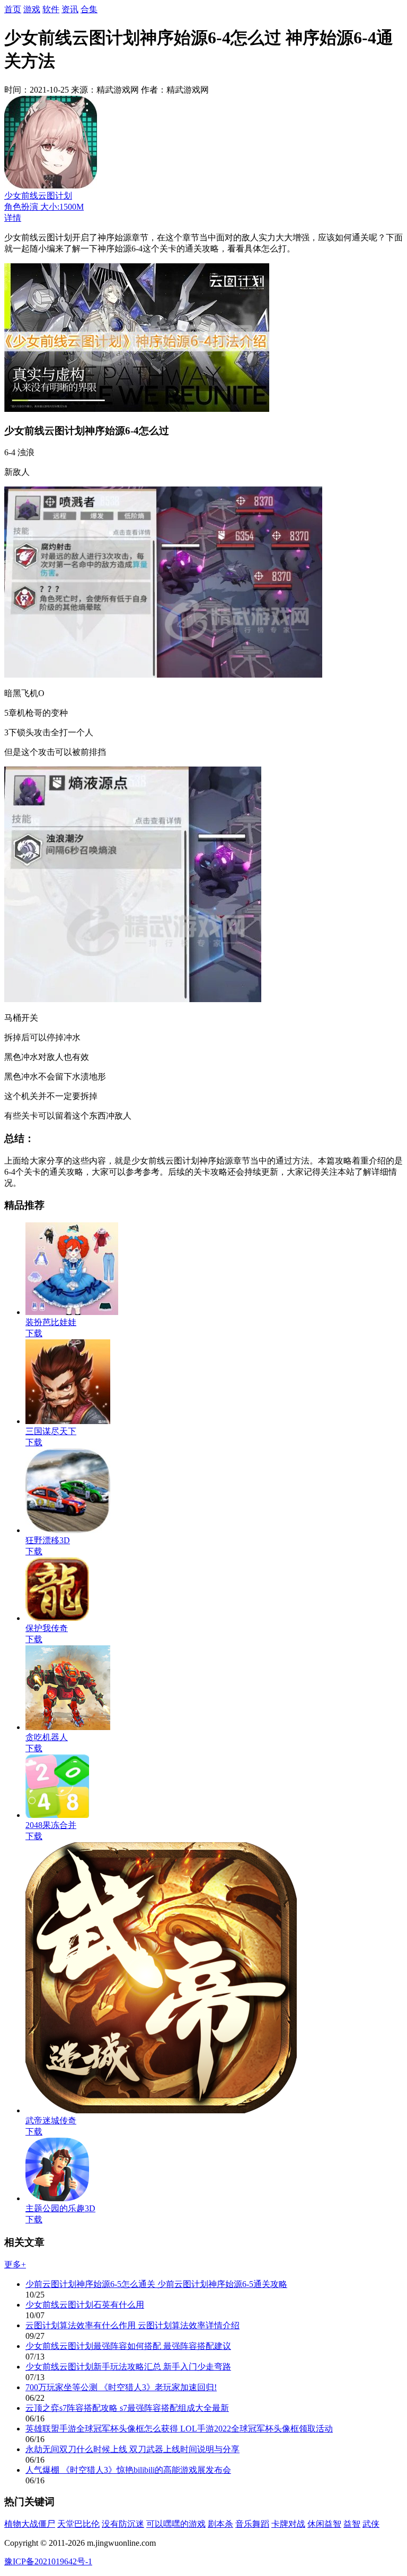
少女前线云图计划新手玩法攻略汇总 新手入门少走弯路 (128, 2367)
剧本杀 (220, 2524)
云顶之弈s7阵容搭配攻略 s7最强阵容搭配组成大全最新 (127, 2408)
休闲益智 (324, 2524)
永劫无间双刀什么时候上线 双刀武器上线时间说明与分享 (132, 2449)
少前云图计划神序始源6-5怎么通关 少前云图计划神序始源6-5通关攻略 (156, 2284)
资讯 (70, 9)
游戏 (32, 9)
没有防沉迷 (123, 2524)
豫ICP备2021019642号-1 (48, 2561)
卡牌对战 (288, 2524)
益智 (352, 2524)
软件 (51, 9)
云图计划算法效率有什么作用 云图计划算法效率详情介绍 (132, 2325)
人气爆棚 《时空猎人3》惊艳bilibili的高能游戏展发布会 (128, 2470)
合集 (89, 9)
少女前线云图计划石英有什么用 (85, 2305)
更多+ (15, 2264)
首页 (13, 9)
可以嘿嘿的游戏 (176, 2524)
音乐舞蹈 (252, 2524)
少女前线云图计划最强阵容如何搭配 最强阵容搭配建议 (128, 2346)
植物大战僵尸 (30, 2524)
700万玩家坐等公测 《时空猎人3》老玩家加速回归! (121, 2387)
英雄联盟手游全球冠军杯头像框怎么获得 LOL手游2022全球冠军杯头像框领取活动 (179, 2429)
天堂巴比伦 (78, 2524)
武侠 (371, 2524)
